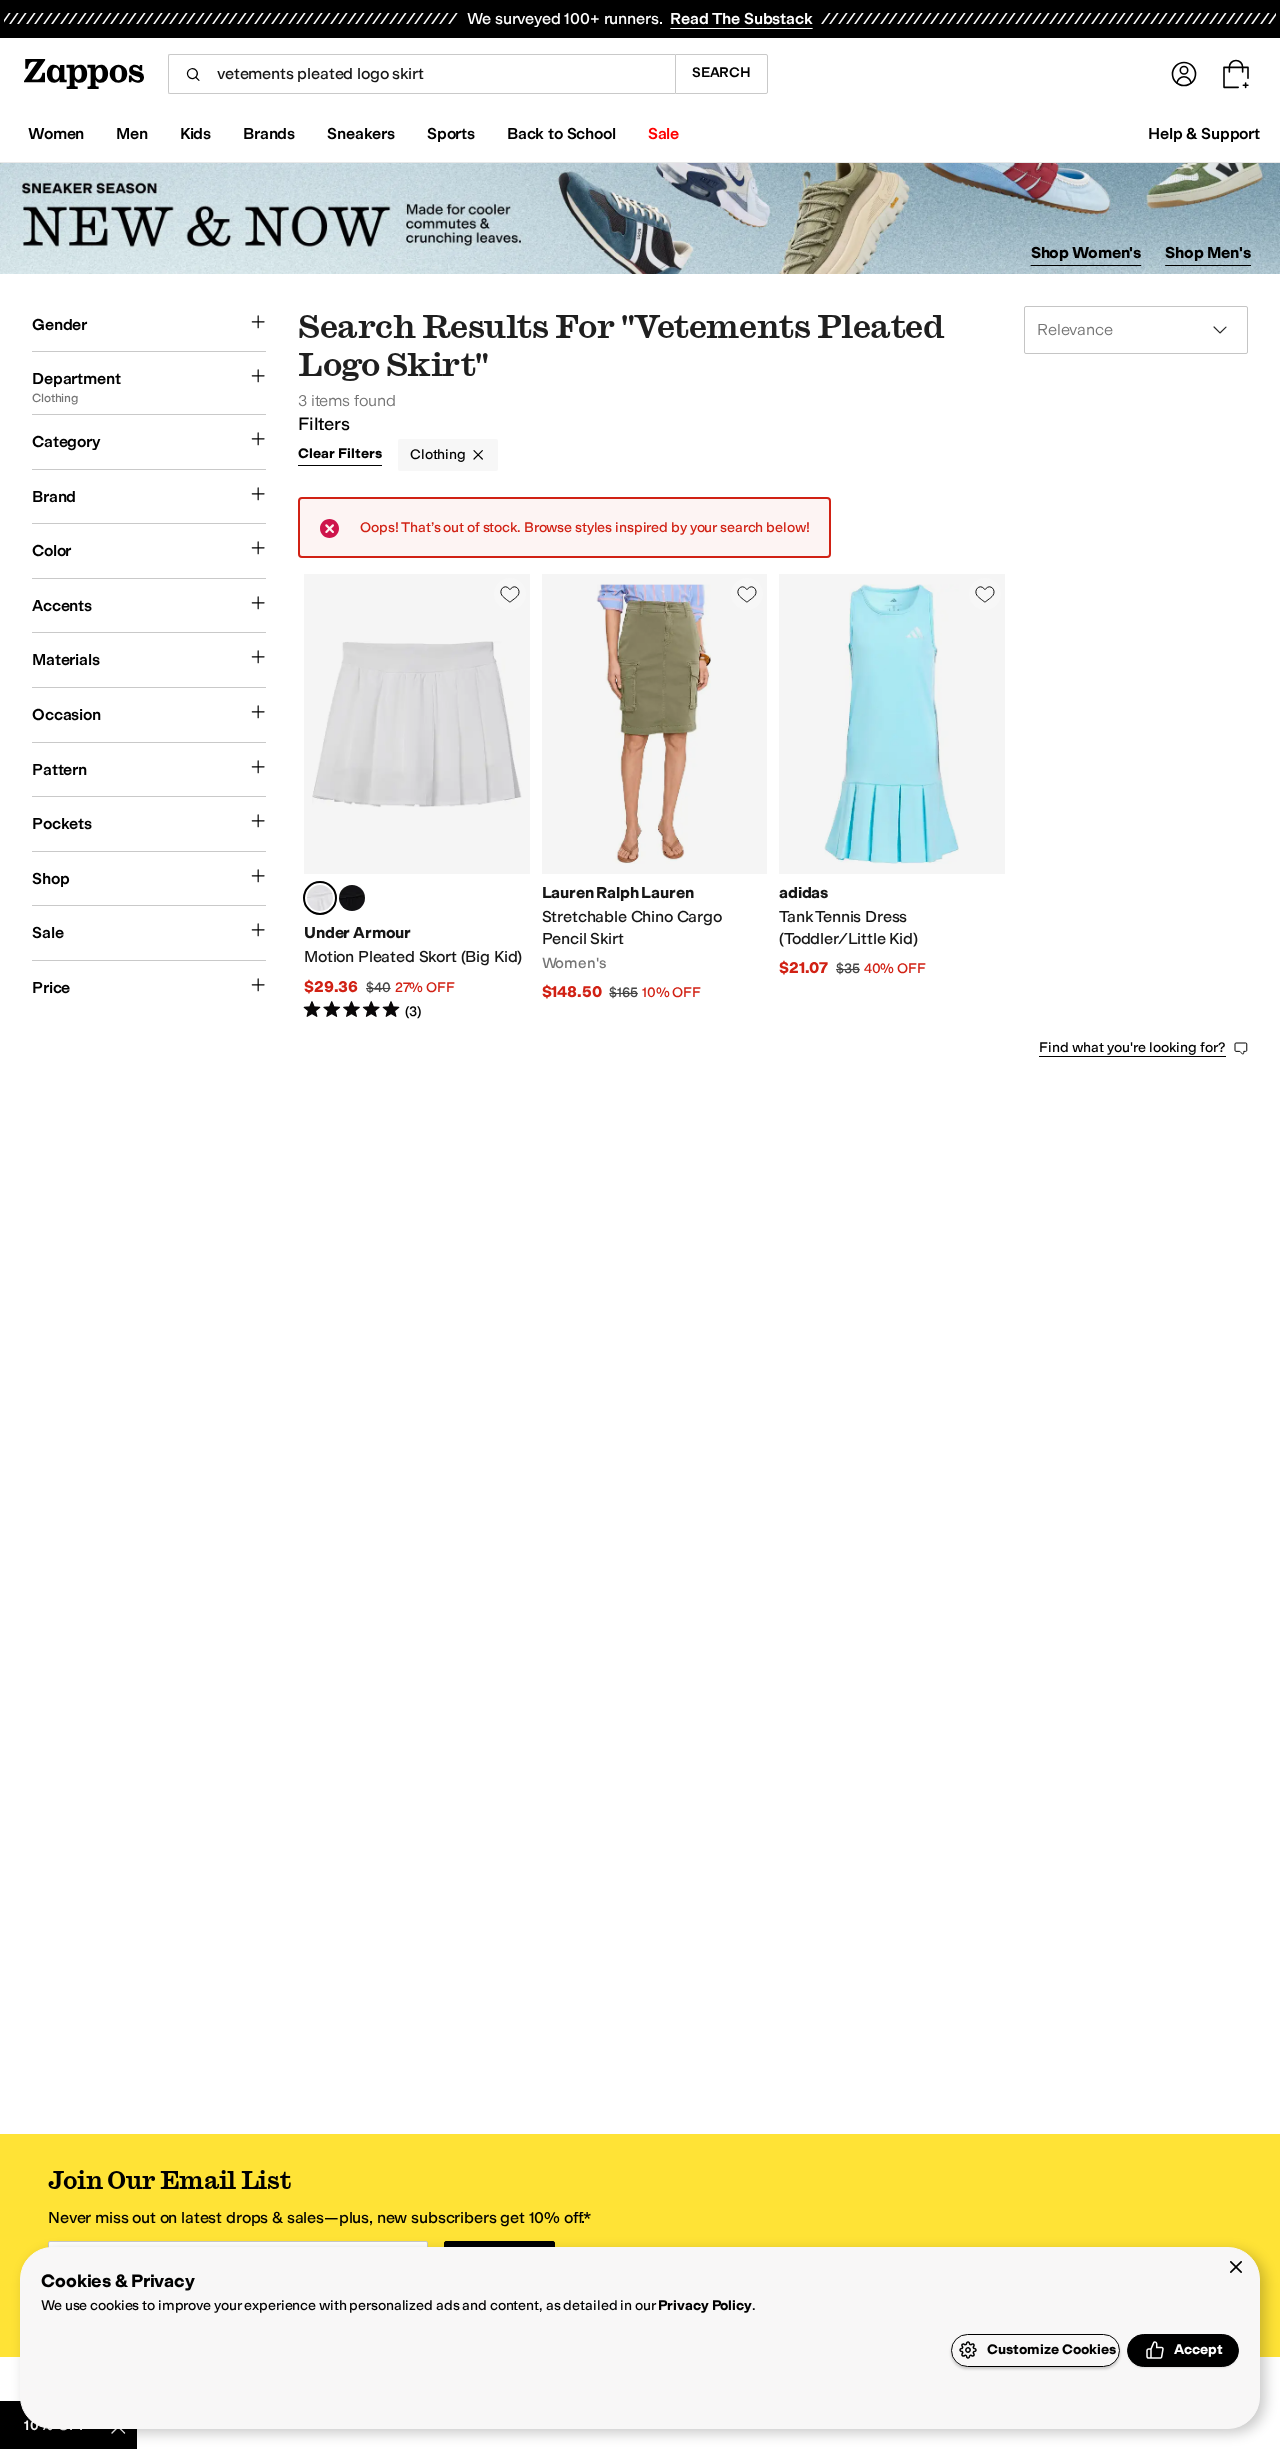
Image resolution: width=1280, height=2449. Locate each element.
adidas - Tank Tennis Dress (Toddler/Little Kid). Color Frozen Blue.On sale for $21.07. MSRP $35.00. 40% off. (892, 798)
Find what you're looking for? (1132, 1047)
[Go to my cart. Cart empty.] (1236, 74)
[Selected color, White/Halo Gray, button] (320, 898)
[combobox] (421, 74)
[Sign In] (1184, 74)
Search (721, 72)
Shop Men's (1208, 252)
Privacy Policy (704, 2305)
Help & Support (1204, 133)
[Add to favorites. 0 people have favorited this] (510, 594)
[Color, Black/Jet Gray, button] (352, 898)
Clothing (438, 454)
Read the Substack (741, 18)
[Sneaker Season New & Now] (640, 218)
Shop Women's (1086, 252)
